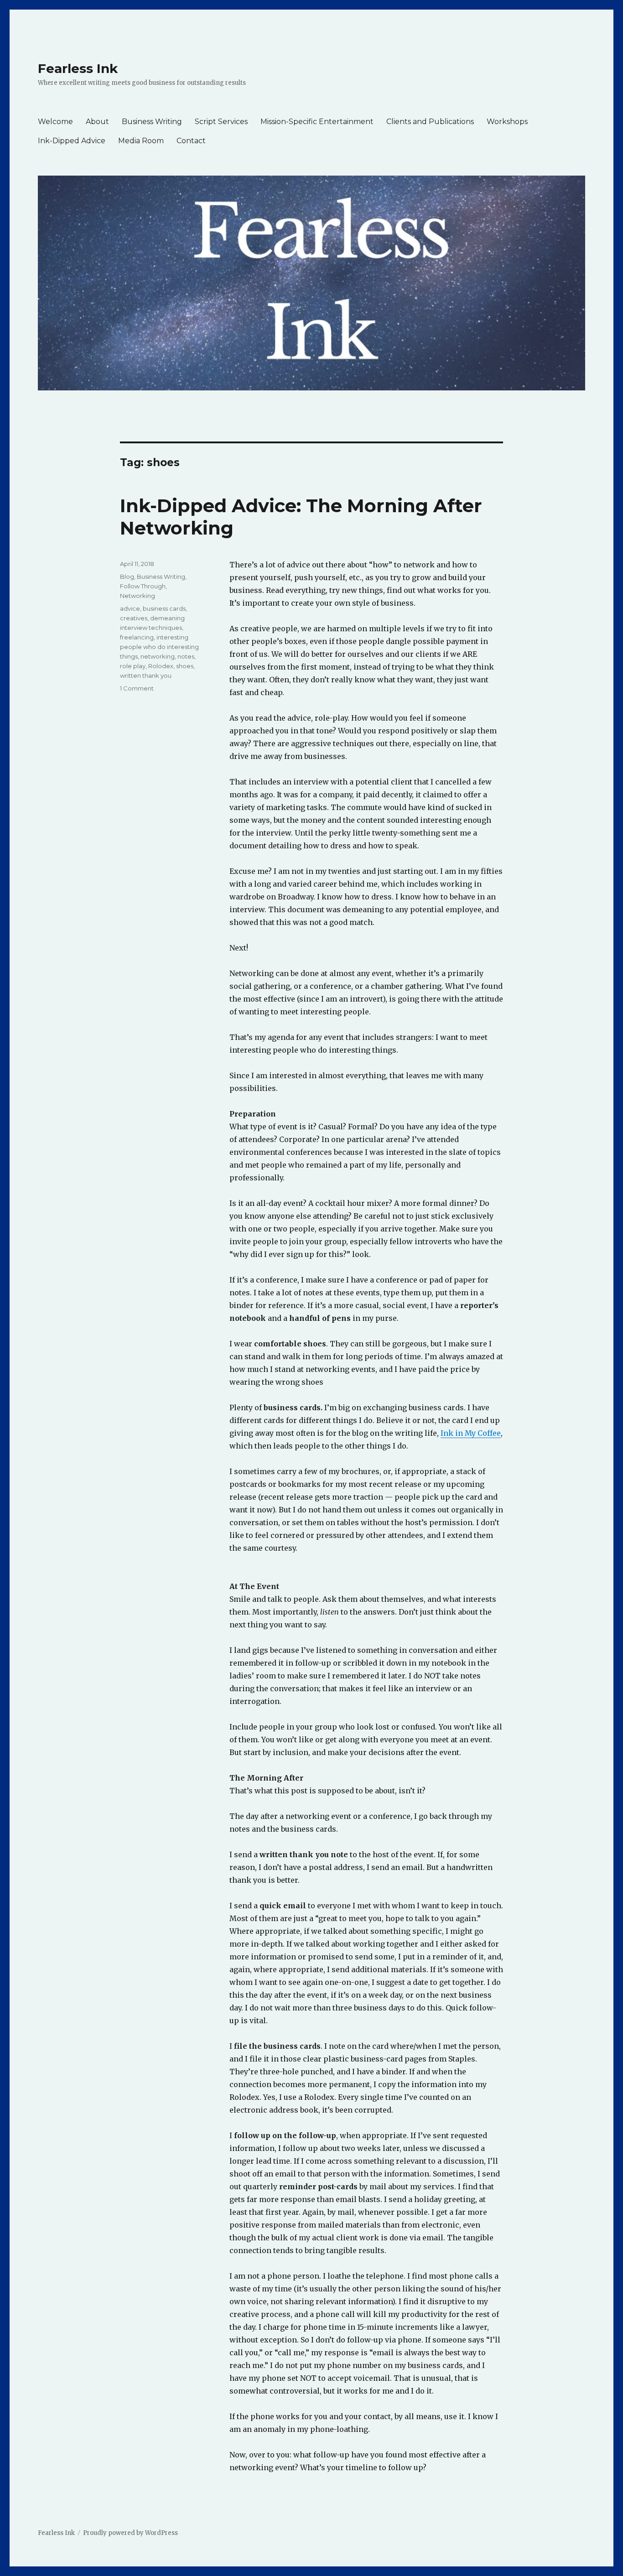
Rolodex (161, 666)
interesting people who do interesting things (159, 647)
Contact (191, 141)
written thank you (146, 675)
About (97, 122)
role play (133, 666)
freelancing (137, 637)
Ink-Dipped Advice (72, 141)
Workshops (507, 122)
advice (130, 608)
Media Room (141, 141)
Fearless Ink (78, 68)
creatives (134, 618)
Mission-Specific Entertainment (317, 122)
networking (158, 656)
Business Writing (152, 122)
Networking (138, 596)
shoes (185, 666)
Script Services (221, 122)
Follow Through (143, 586)
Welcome (55, 122)
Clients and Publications (430, 122)
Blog (127, 576)
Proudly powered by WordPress (130, 2533)
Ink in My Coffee (471, 1433)
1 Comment (137, 688)
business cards (164, 608)
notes (186, 656)
